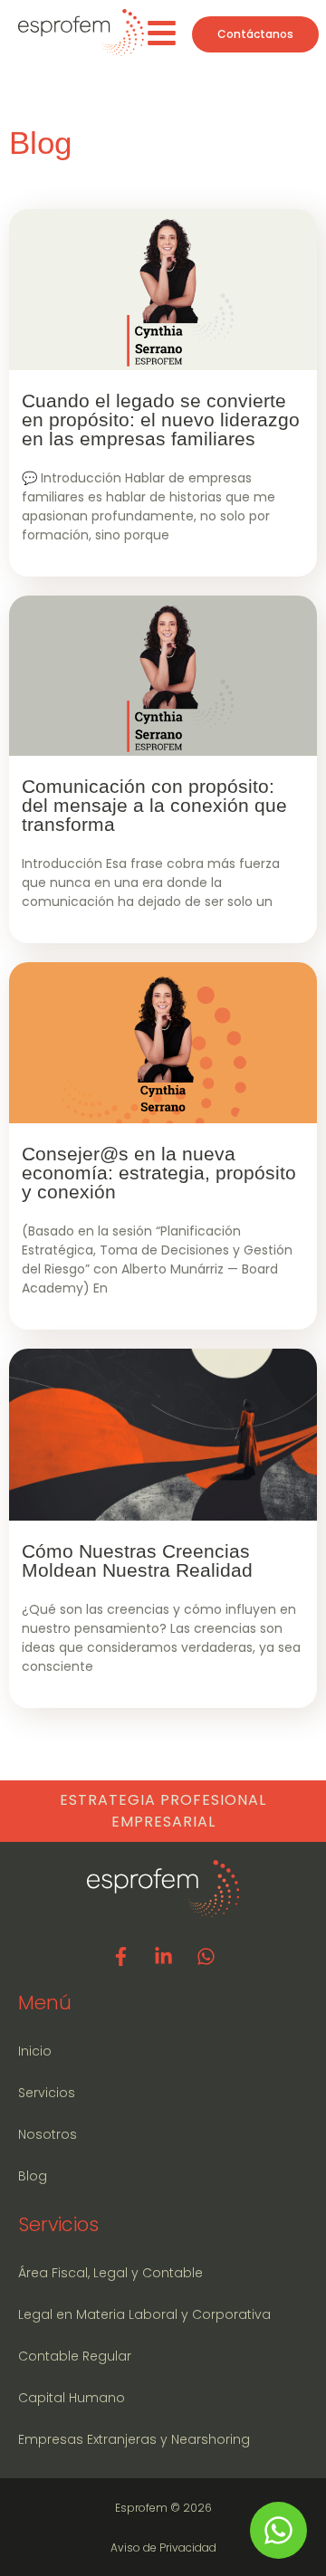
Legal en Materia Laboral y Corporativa (144, 2314)
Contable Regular (75, 2356)
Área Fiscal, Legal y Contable (110, 2273)
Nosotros (48, 2134)
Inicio (35, 2051)
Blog (33, 2176)
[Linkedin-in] (163, 1956)
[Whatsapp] (206, 1956)
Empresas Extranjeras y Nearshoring (134, 2439)
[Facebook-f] (120, 1956)
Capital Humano (72, 2398)
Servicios (47, 2093)
